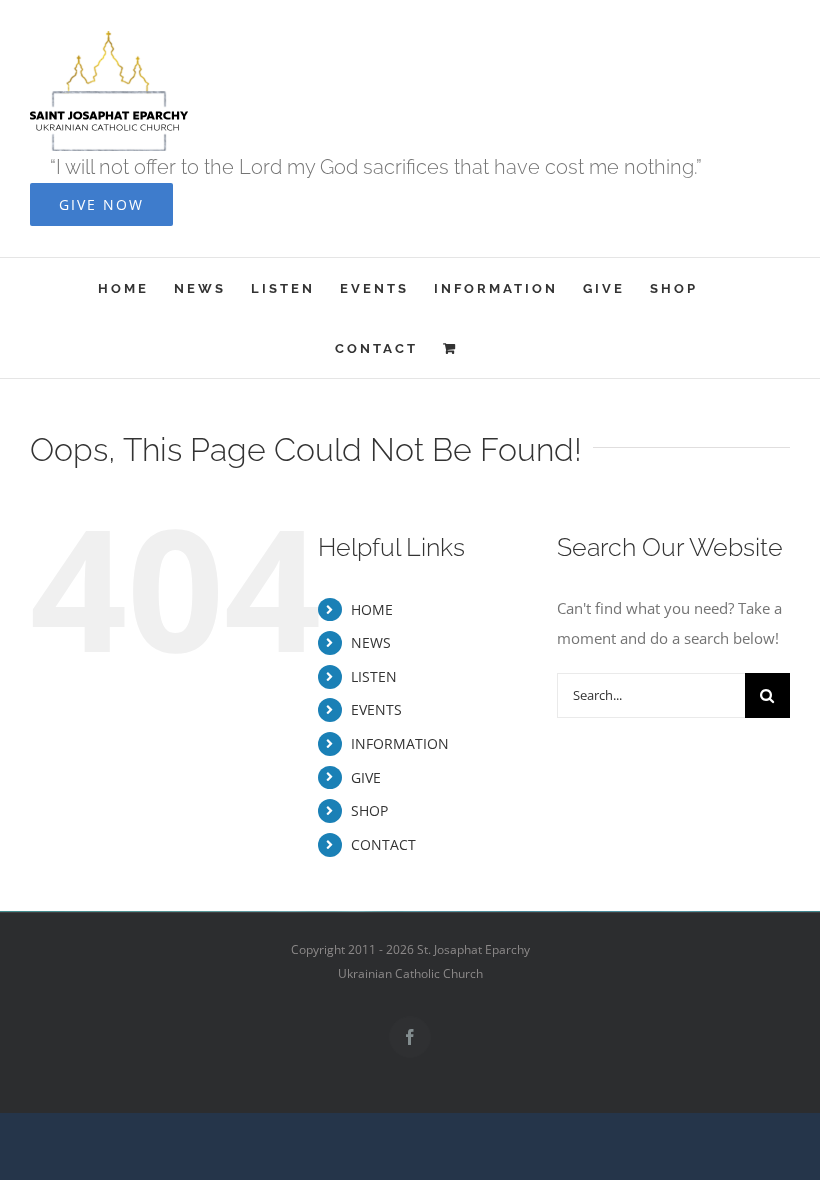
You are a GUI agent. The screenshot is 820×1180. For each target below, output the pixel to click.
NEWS (371, 642)
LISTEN (374, 676)
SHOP (369, 810)
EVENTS (376, 709)
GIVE (366, 777)
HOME (372, 609)
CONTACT (383, 844)
